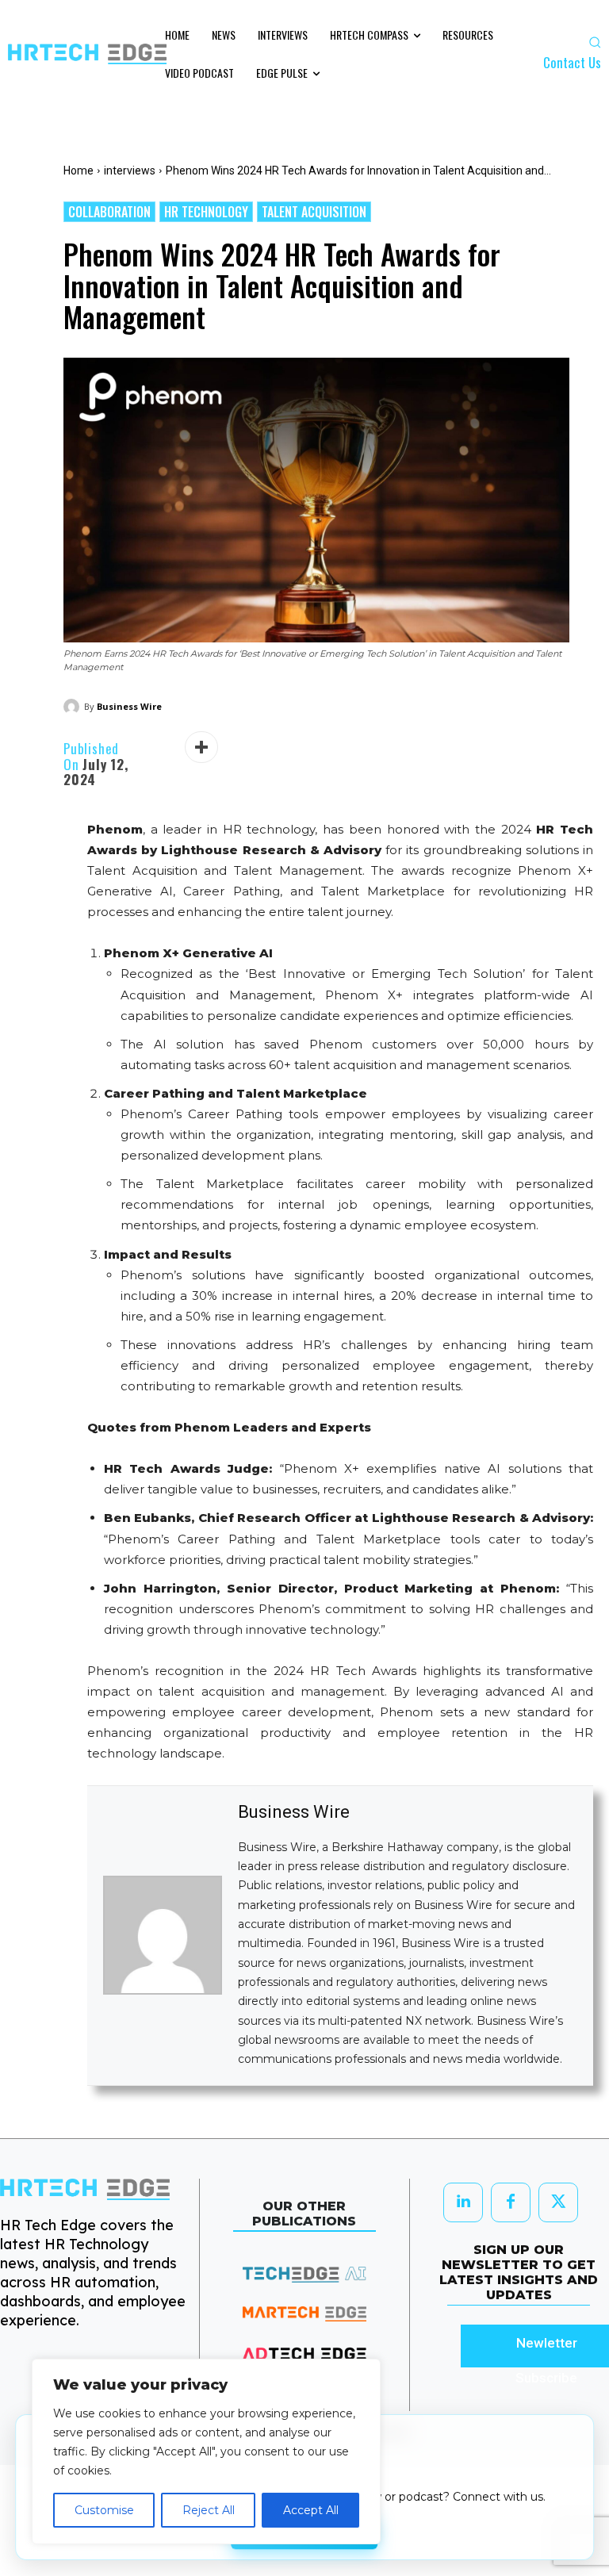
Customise (104, 2510)
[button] (595, 42)
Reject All (209, 2510)
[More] (201, 747)
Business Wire (129, 706)
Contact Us (572, 62)
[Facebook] (511, 2202)
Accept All (311, 2510)
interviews (130, 171)
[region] (206, 2451)
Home (79, 171)
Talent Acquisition (314, 212)
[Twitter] (558, 2202)
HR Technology (206, 212)
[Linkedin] (463, 2202)
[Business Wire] (74, 707)
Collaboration (109, 212)
